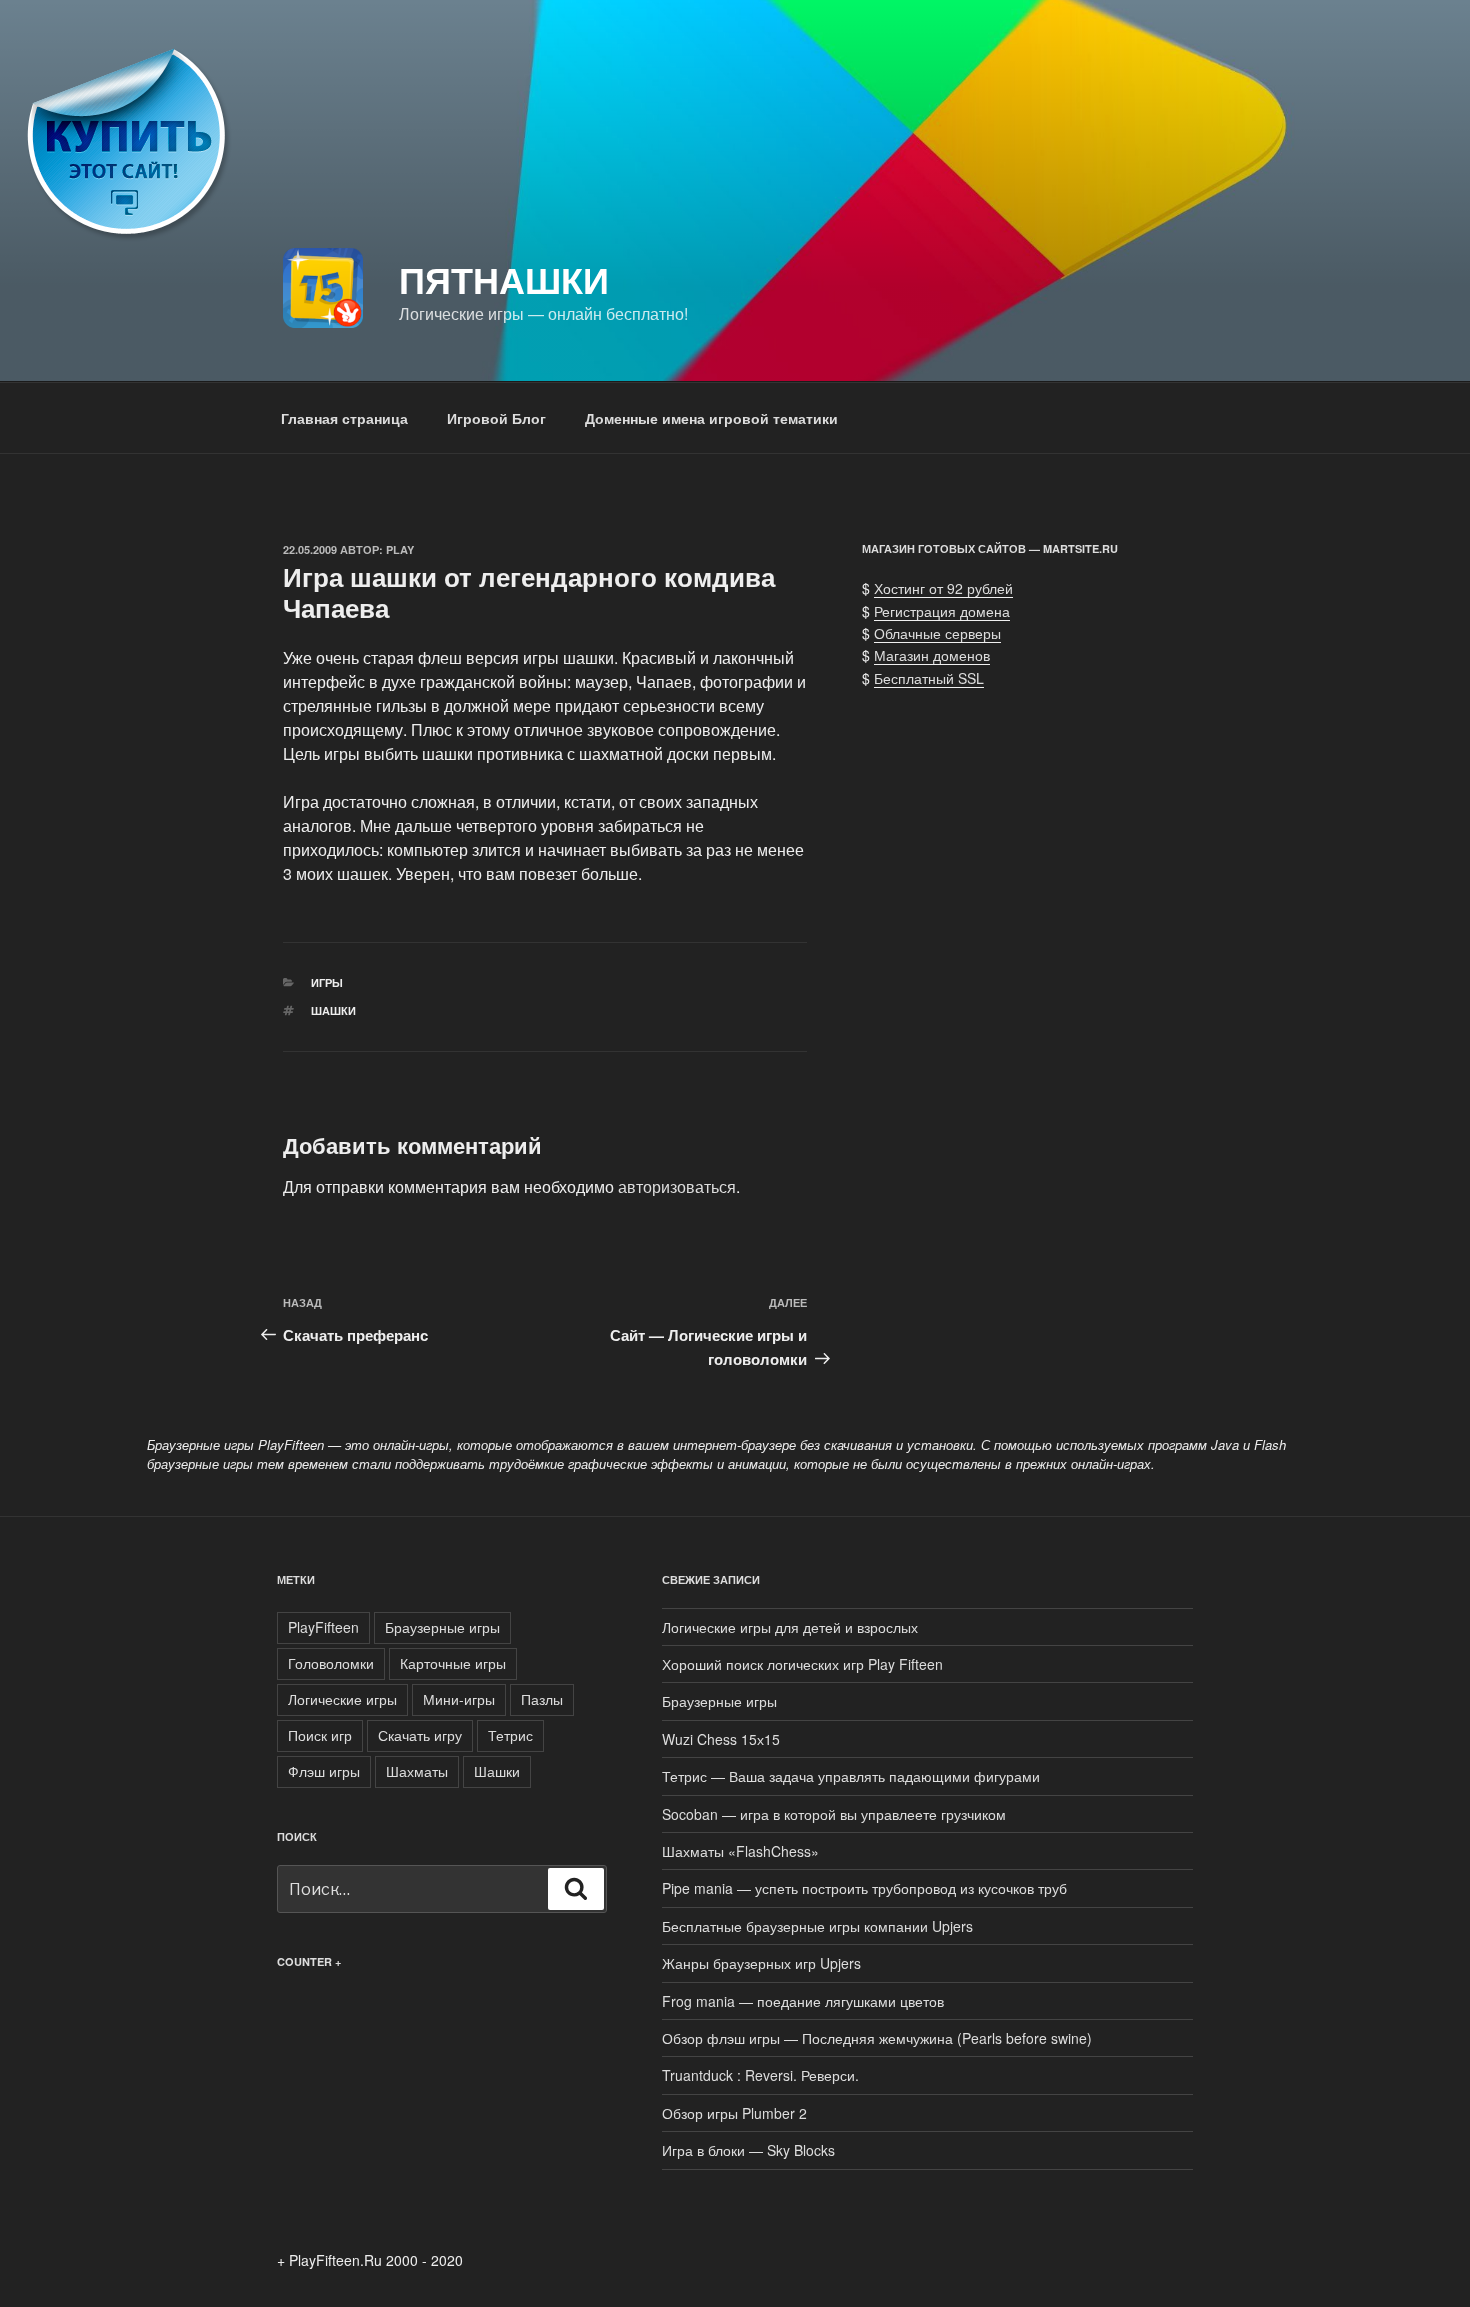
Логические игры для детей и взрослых (790, 1627)
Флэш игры (324, 1771)
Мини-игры (459, 1699)
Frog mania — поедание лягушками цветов (803, 2001)
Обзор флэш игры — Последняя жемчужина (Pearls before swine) (877, 2038)
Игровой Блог (496, 418)
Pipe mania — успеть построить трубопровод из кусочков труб (864, 1888)
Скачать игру (420, 1735)
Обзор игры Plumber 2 (734, 2113)
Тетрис (510, 1735)
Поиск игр (320, 1735)
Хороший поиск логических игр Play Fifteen (802, 1664)
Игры (327, 982)
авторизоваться (677, 1186)
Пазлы (542, 1699)
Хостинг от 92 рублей (943, 588)
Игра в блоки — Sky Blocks (748, 2150)
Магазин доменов (932, 655)
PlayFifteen (323, 1627)
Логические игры (342, 1699)
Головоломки (331, 1663)
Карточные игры (453, 1663)
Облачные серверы (937, 633)
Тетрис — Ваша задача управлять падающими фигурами (851, 1776)
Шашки (333, 1010)
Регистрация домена (942, 611)
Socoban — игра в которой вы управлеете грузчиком (834, 1814)
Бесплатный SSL (929, 678)
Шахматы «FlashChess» (740, 1851)
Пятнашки (504, 279)
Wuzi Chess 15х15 (721, 1739)
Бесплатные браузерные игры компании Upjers (817, 1926)
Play (400, 549)
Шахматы (417, 1771)
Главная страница (344, 418)
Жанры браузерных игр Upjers (761, 1963)
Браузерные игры (442, 1627)
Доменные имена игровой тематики (711, 418)
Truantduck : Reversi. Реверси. (760, 2075)
